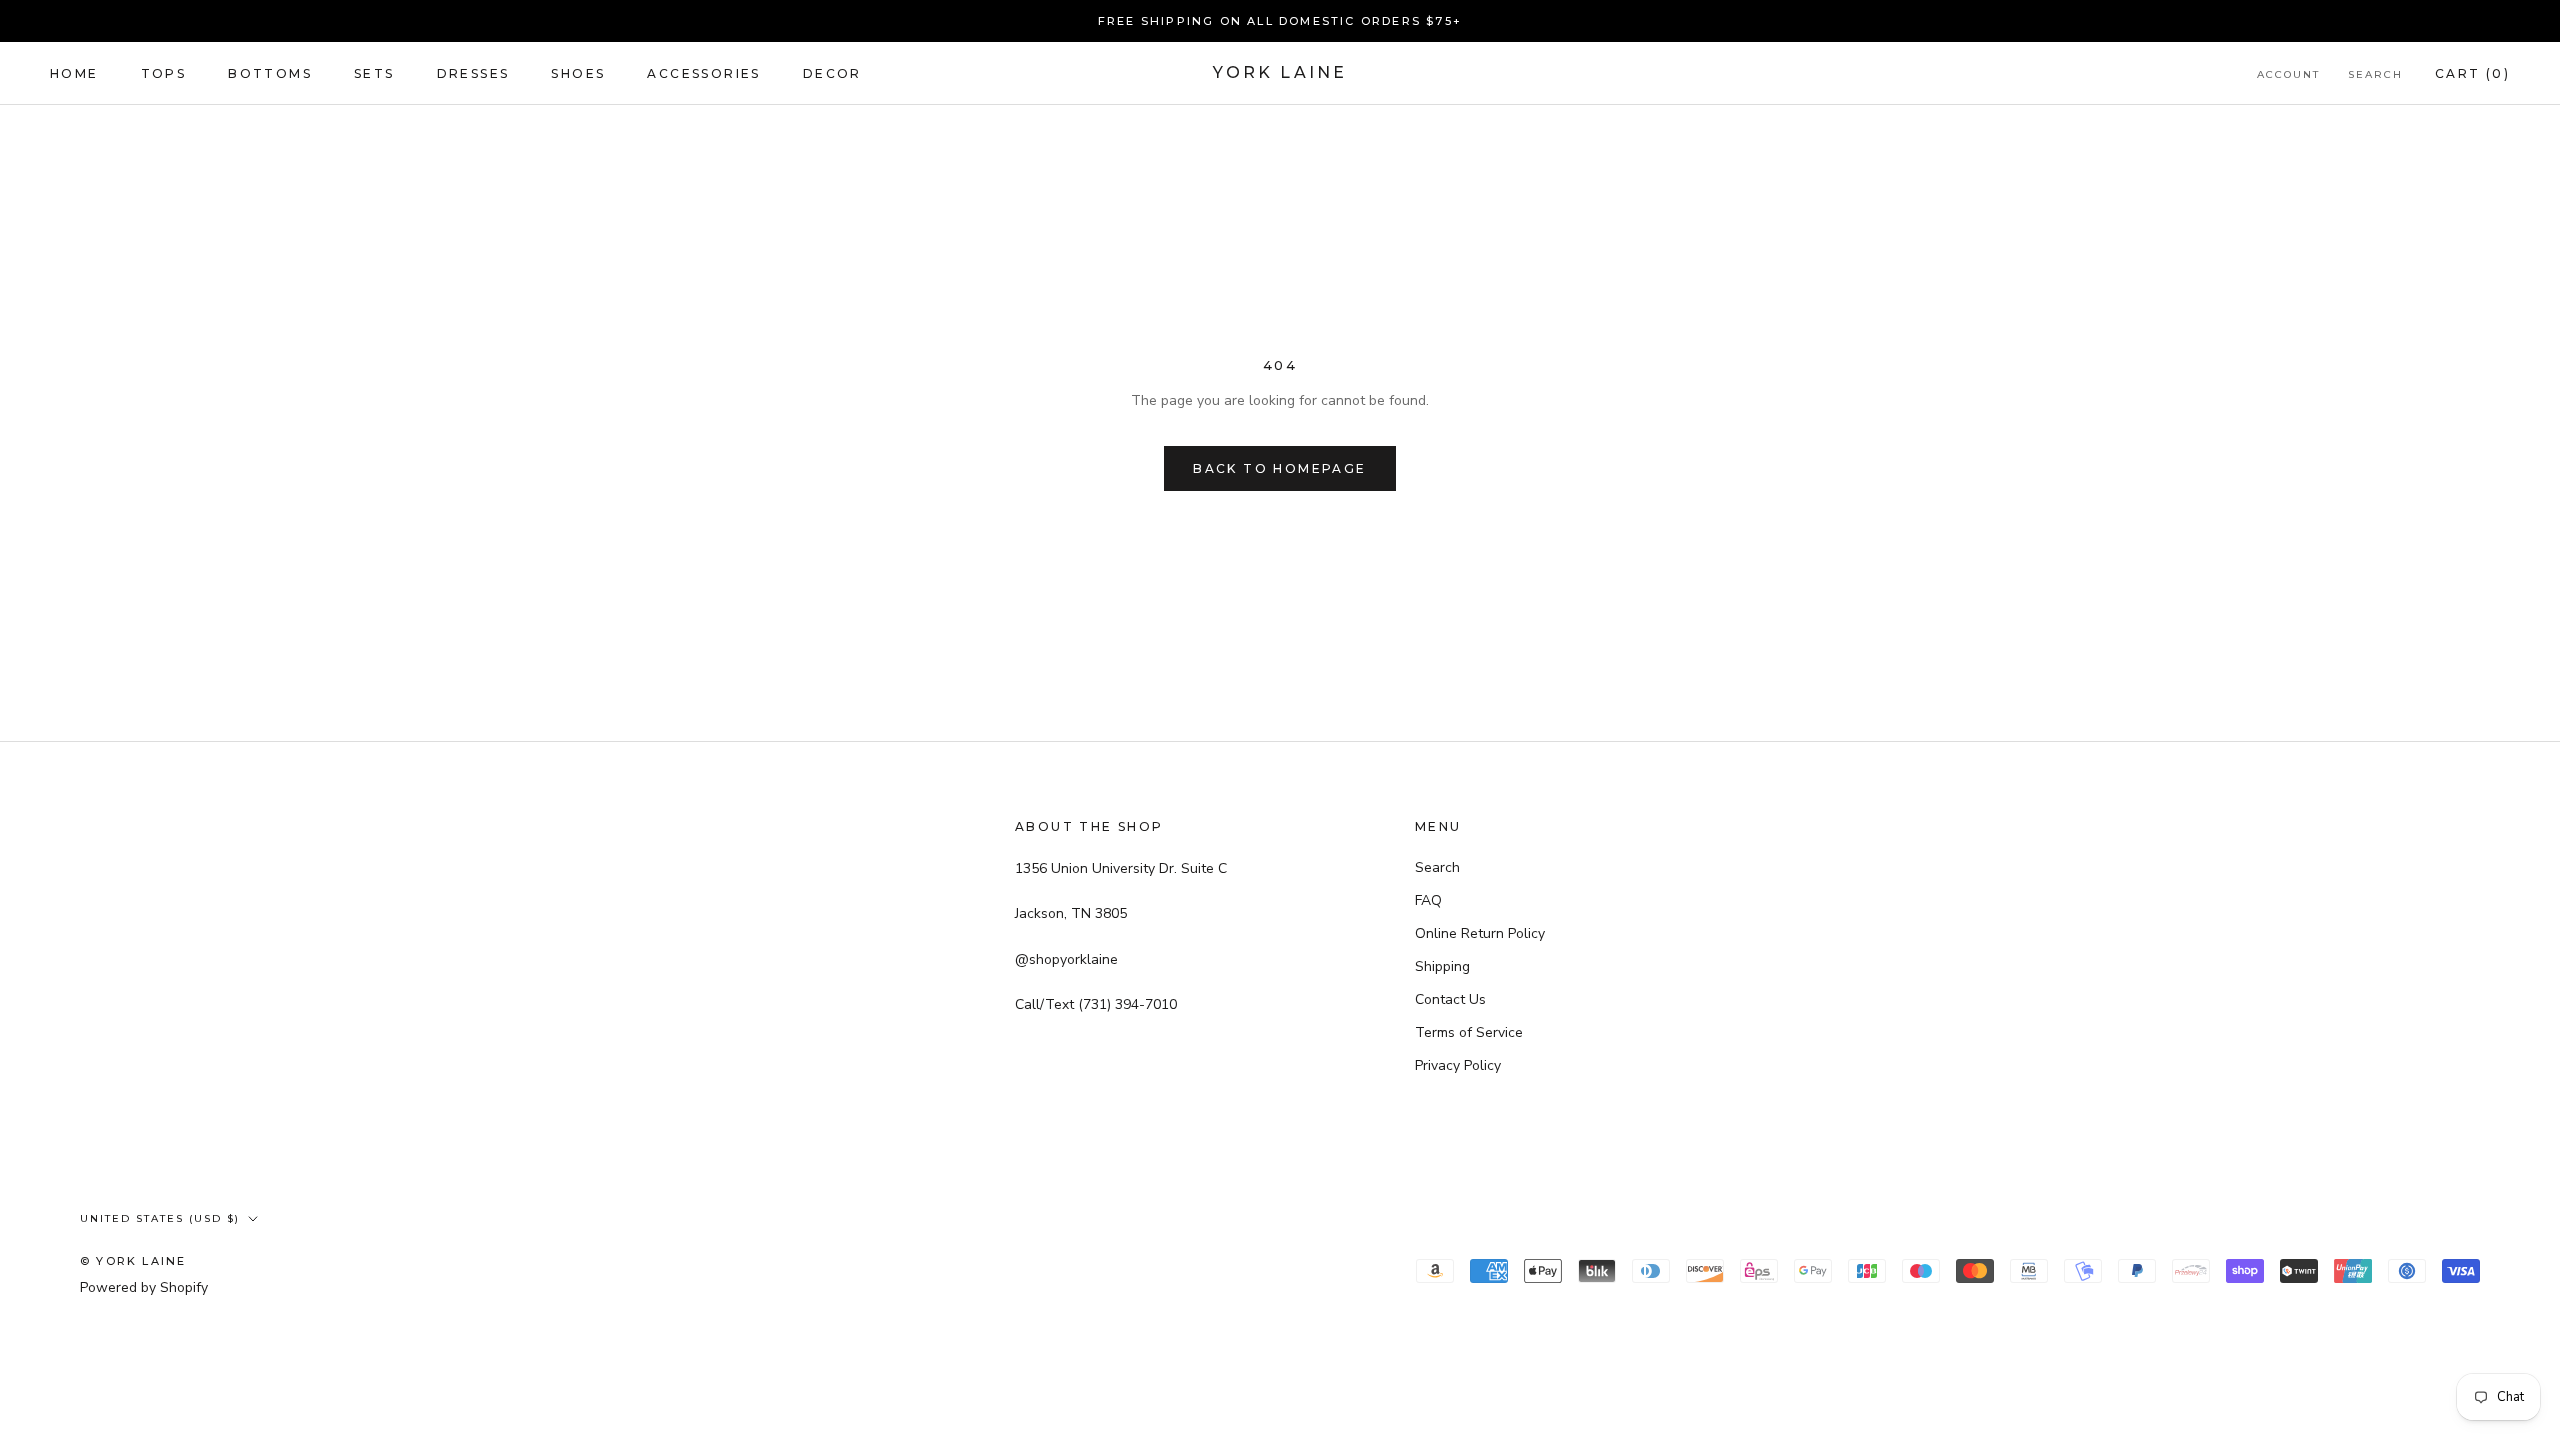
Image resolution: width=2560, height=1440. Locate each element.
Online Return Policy (1480, 933)
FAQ (1428, 900)
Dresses (473, 73)
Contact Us (1450, 999)
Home (74, 73)
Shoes (578, 73)
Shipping (1442, 966)
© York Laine (133, 1261)
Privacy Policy (1458, 1065)
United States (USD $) (160, 1218)
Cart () (2472, 73)
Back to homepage (1279, 468)
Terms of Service (1469, 1032)
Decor (832, 73)
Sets (374, 73)
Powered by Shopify (144, 1287)
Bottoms (270, 73)
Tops (164, 73)
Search (2375, 74)
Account (2288, 74)
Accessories (703, 73)
